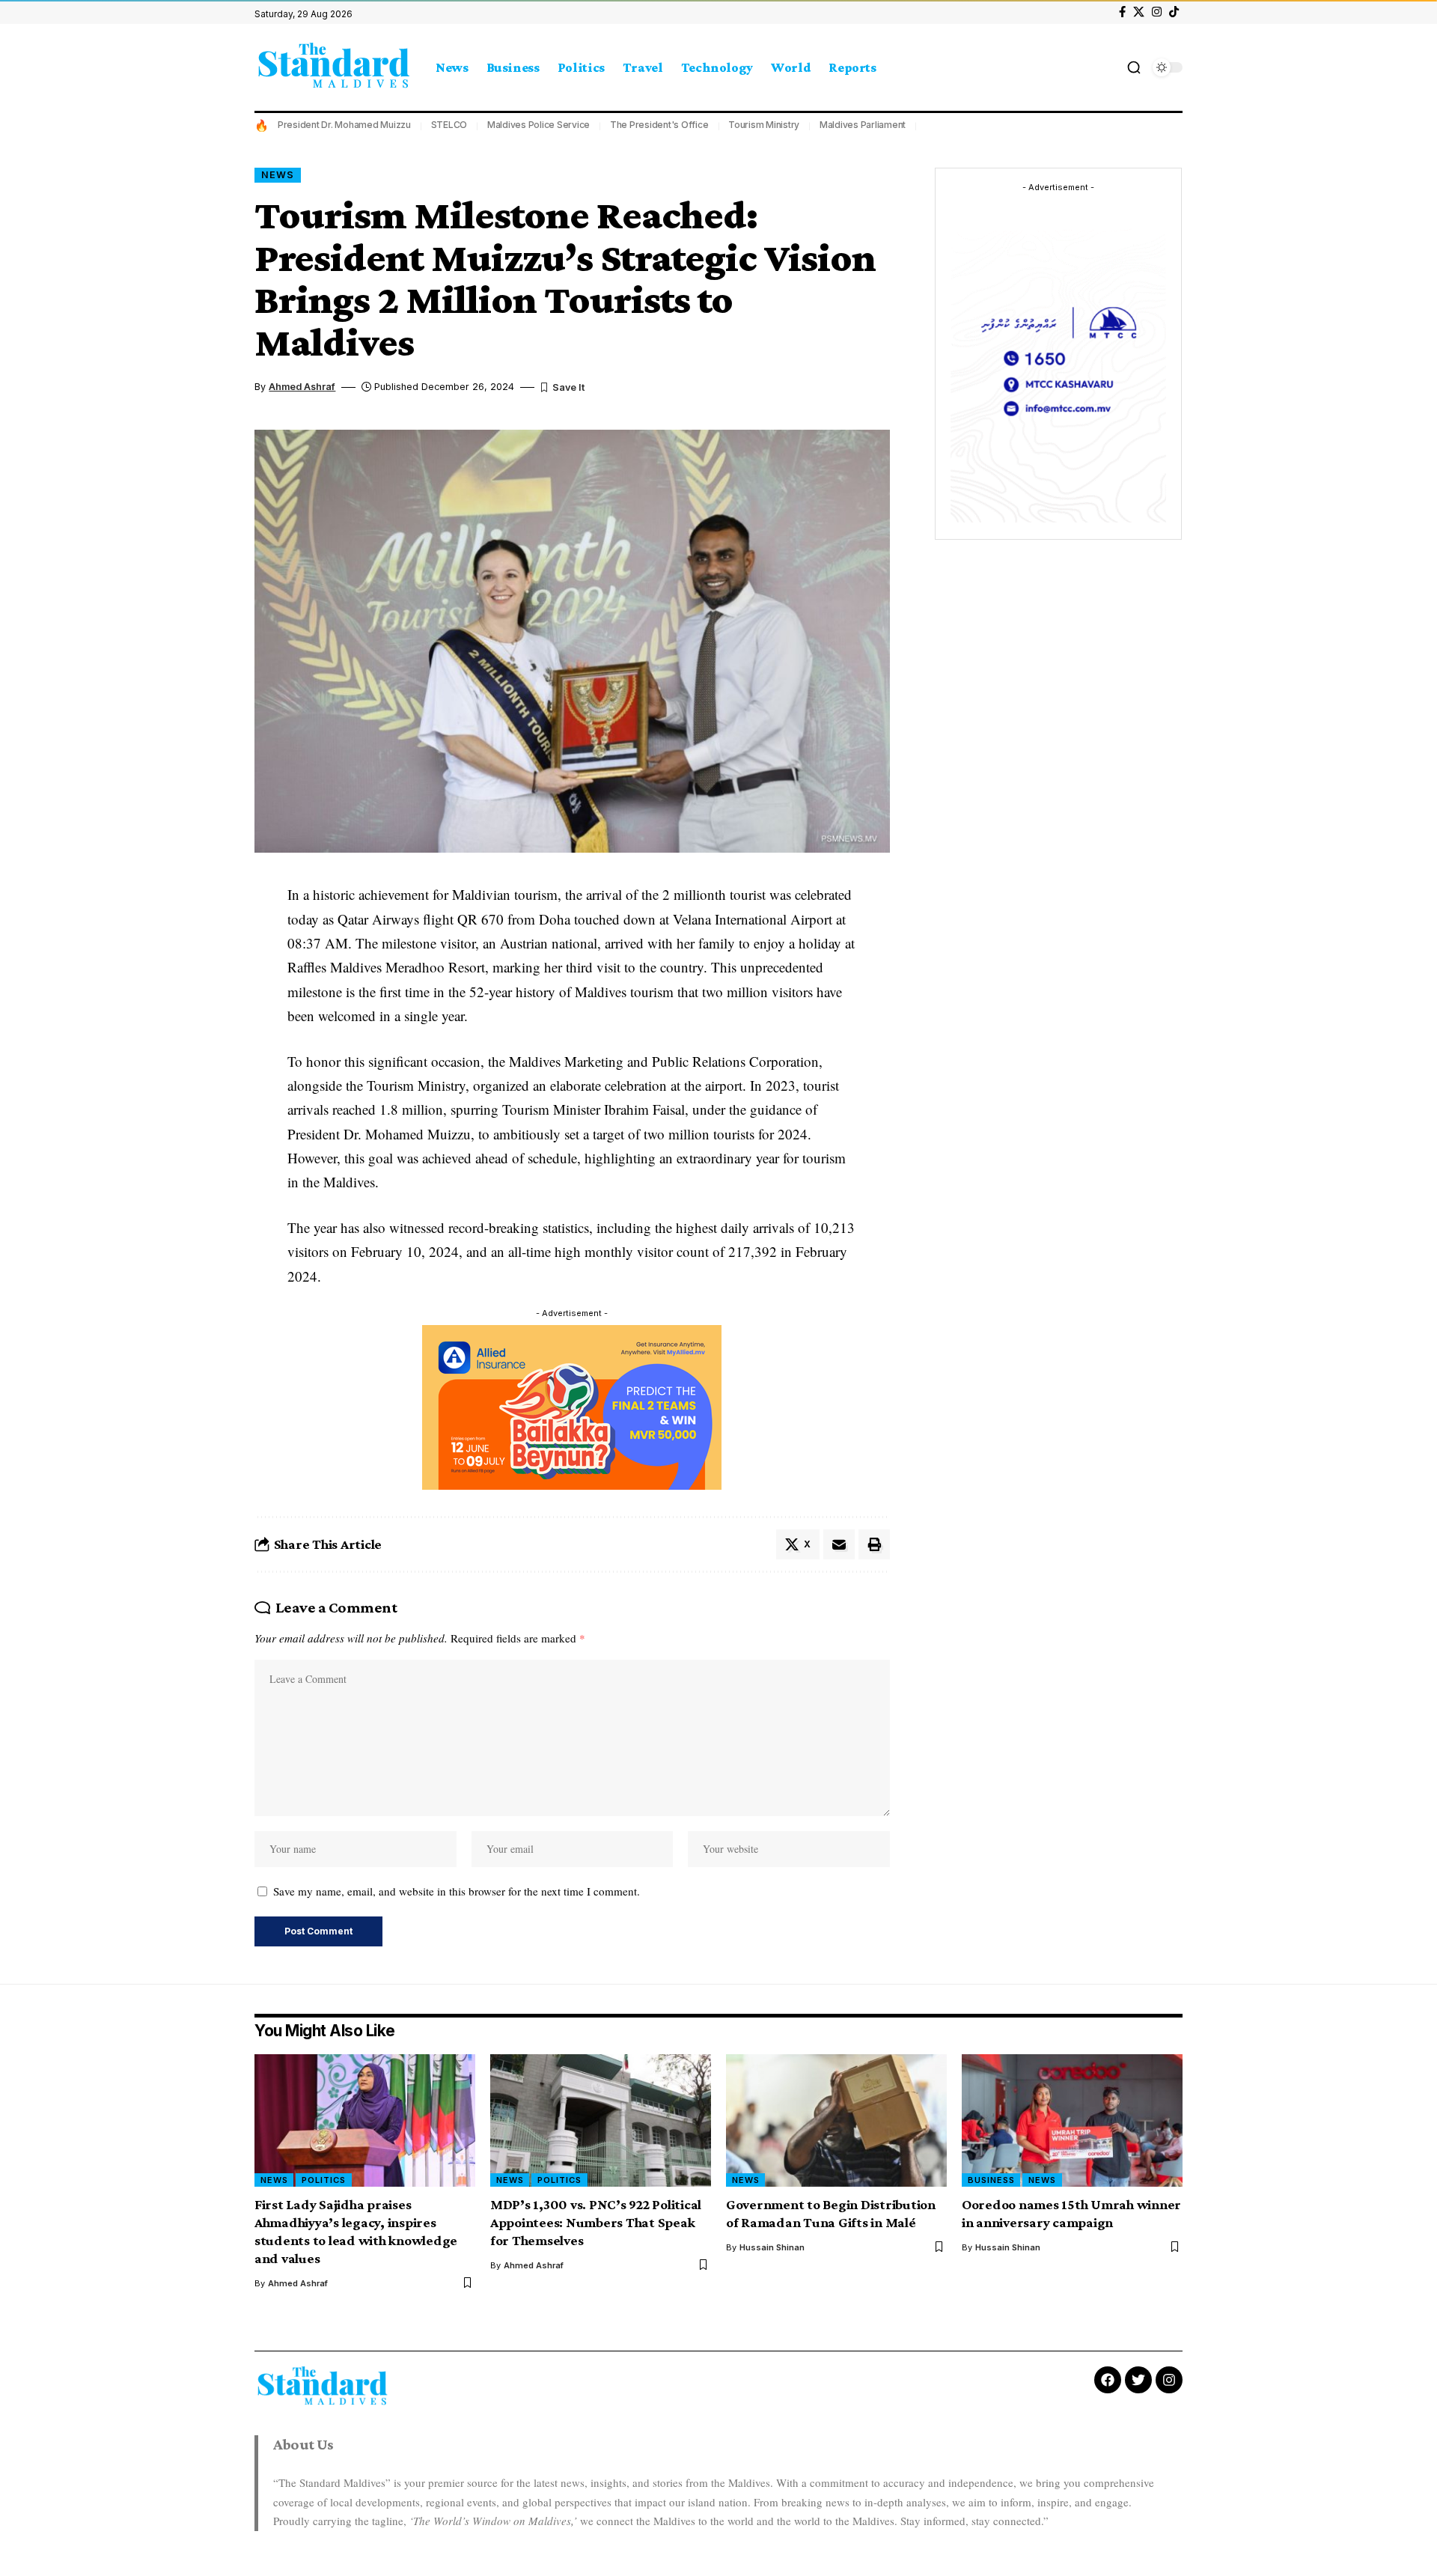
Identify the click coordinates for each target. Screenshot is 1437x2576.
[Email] (839, 1544)
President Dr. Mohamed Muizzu (344, 125)
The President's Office (659, 125)
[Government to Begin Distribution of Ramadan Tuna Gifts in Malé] (836, 2120)
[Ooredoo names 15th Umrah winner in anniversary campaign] (1072, 2120)
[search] (1134, 67)
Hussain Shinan (772, 2247)
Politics (324, 2180)
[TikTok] (1174, 12)
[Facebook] (1122, 12)
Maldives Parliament (863, 125)
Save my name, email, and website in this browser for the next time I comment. (457, 1891)
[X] (1139, 12)
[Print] (874, 1544)
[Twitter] (1138, 2380)
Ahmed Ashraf (302, 387)
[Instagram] (1157, 12)
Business (991, 2180)
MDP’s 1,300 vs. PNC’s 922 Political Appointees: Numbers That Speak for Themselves (596, 2222)
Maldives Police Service (539, 125)
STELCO (449, 125)
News (278, 175)
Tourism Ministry (764, 125)
